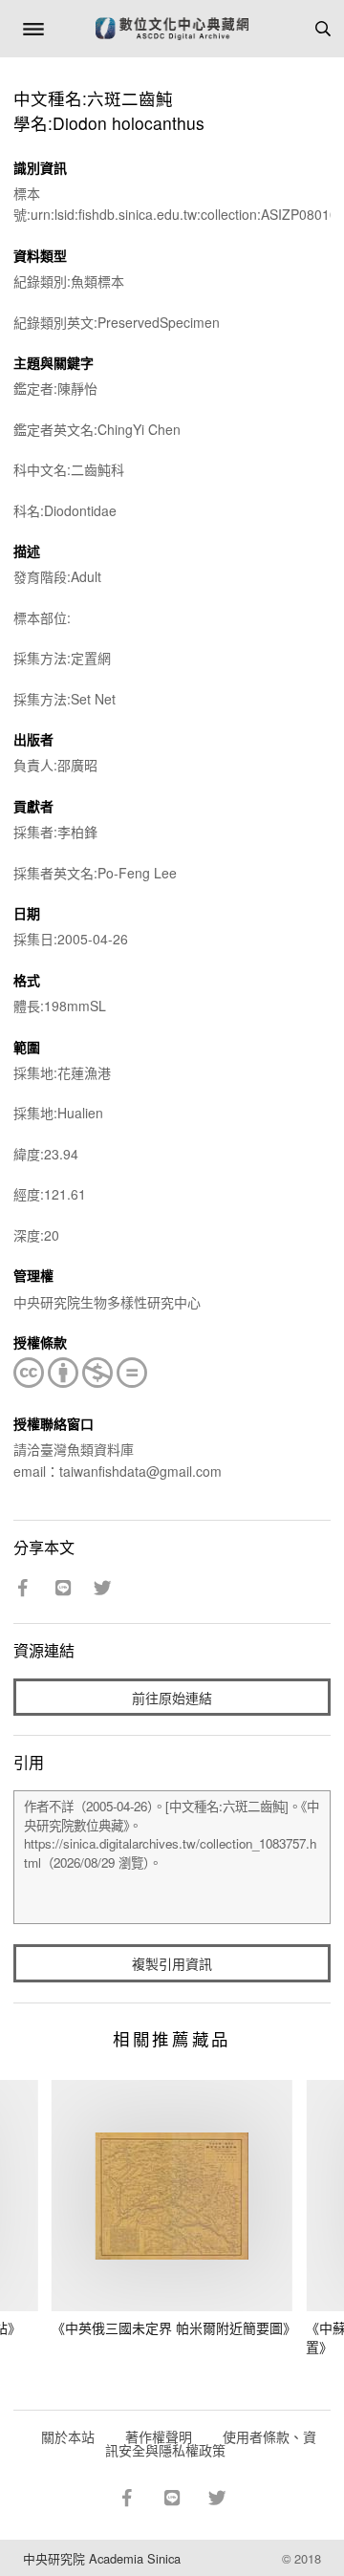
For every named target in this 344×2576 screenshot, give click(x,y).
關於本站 (68, 2436)
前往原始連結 (172, 1698)
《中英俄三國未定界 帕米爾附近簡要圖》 (174, 2327)
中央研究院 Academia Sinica (102, 2558)
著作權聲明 (159, 2436)
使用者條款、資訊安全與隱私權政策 (211, 2443)
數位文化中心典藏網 (172, 29)
